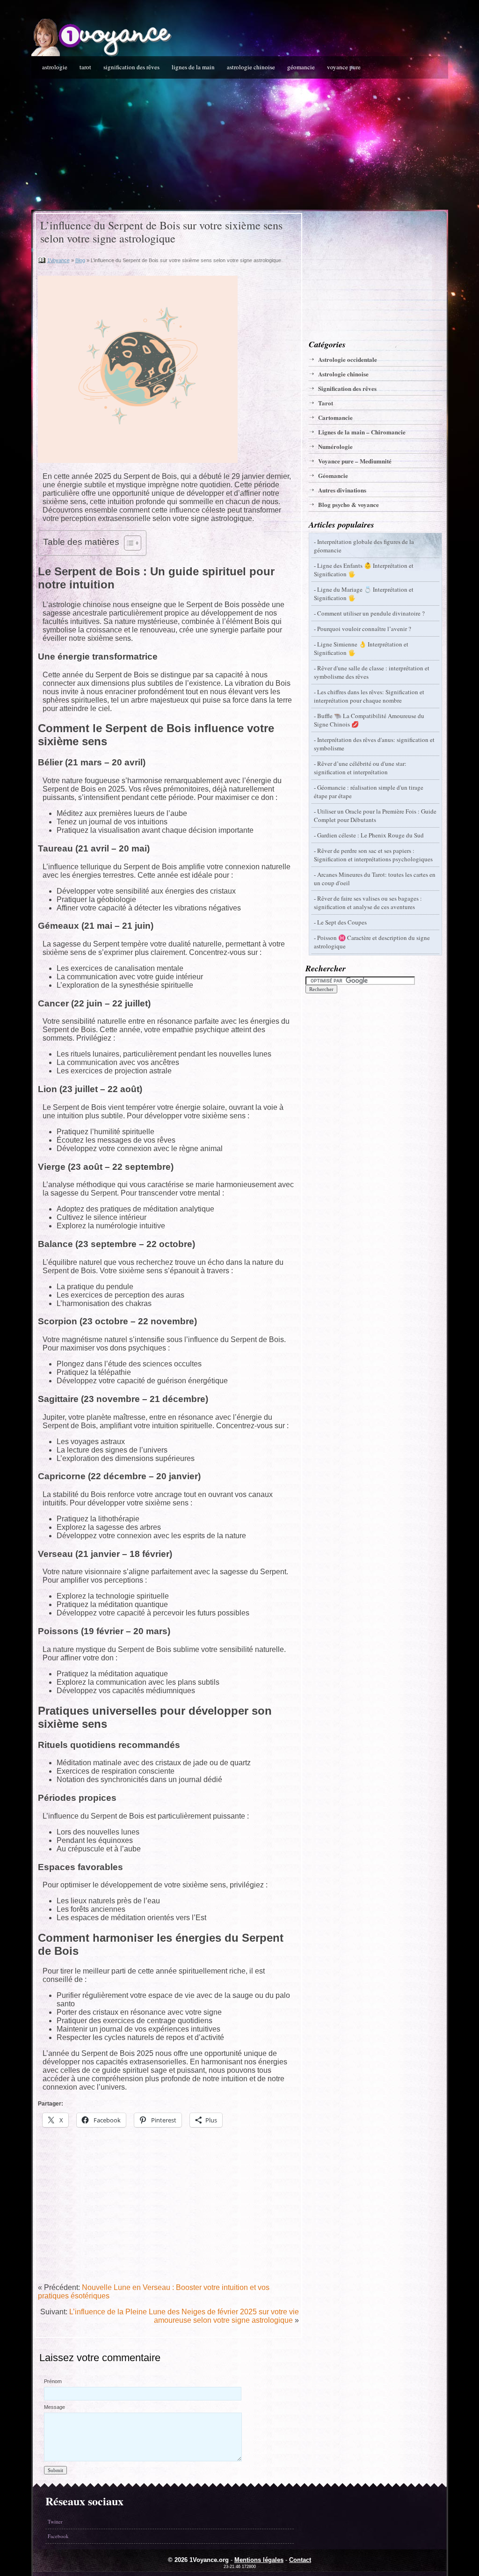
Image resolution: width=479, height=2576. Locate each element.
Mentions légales (259, 2560)
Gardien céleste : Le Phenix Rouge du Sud (370, 835)
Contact (300, 2560)
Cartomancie (335, 417)
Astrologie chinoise (251, 67)
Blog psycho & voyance (348, 504)
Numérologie (335, 446)
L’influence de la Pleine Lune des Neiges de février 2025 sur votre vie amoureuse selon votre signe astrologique (184, 2316)
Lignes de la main (193, 67)
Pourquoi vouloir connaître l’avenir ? (364, 629)
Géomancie (301, 67)
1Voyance (58, 260)
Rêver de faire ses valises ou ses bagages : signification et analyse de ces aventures (368, 903)
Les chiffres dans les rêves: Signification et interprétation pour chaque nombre (369, 696)
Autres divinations (342, 490)
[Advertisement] (240, 144)
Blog (80, 260)
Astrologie (55, 67)
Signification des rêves (131, 67)
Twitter (55, 2521)
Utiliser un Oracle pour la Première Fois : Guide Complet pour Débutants (375, 815)
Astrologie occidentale (348, 359)
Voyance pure (344, 67)
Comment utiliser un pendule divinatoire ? (371, 613)
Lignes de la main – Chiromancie (362, 432)
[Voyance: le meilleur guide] (102, 54)
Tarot (85, 67)
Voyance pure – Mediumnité (355, 461)
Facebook (58, 2536)
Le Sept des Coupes (342, 922)
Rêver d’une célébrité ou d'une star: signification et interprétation (360, 768)
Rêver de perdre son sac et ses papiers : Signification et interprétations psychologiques (373, 855)
